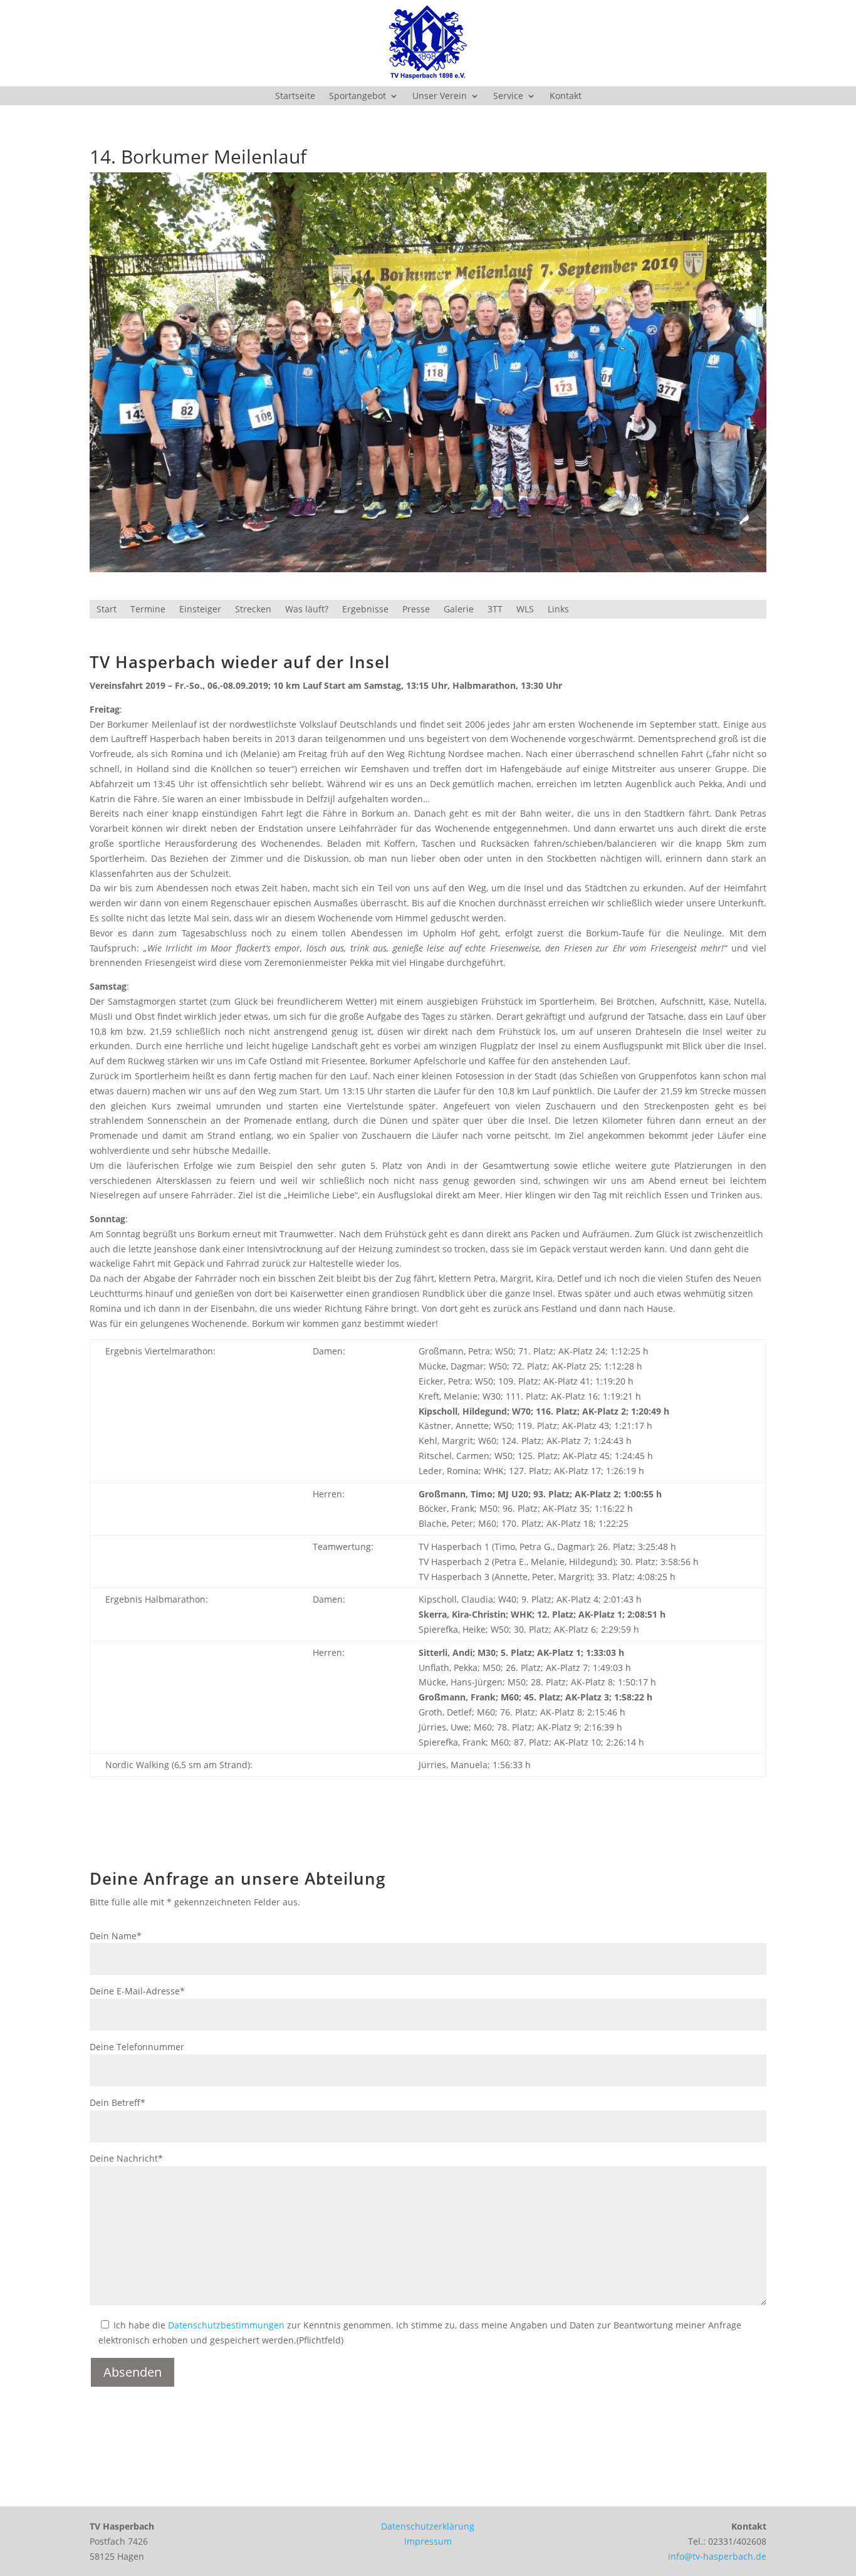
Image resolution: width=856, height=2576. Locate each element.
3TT (495, 610)
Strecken (253, 610)
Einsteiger (200, 610)
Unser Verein (440, 97)
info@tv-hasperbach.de (717, 2556)
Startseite (295, 97)
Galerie (459, 610)
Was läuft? (307, 610)
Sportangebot (358, 97)
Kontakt (566, 97)
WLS (525, 610)
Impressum (428, 2541)
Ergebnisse (365, 610)
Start (107, 610)
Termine (148, 610)
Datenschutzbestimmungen (226, 2325)
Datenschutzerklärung (428, 2526)
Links (558, 610)
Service (508, 97)
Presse (416, 610)
